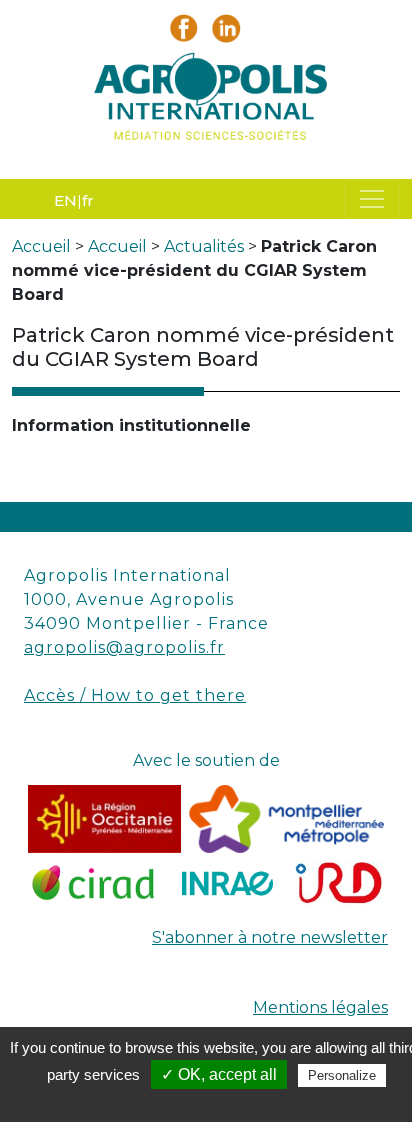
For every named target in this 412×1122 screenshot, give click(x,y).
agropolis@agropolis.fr (124, 647)
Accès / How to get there (135, 695)
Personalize (342, 1075)
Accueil (41, 246)
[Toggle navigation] (372, 199)
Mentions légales (320, 1007)
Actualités (204, 246)
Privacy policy (216, 1101)
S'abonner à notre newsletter (270, 937)
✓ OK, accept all (219, 1074)
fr (88, 200)
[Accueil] (206, 101)
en (65, 200)
